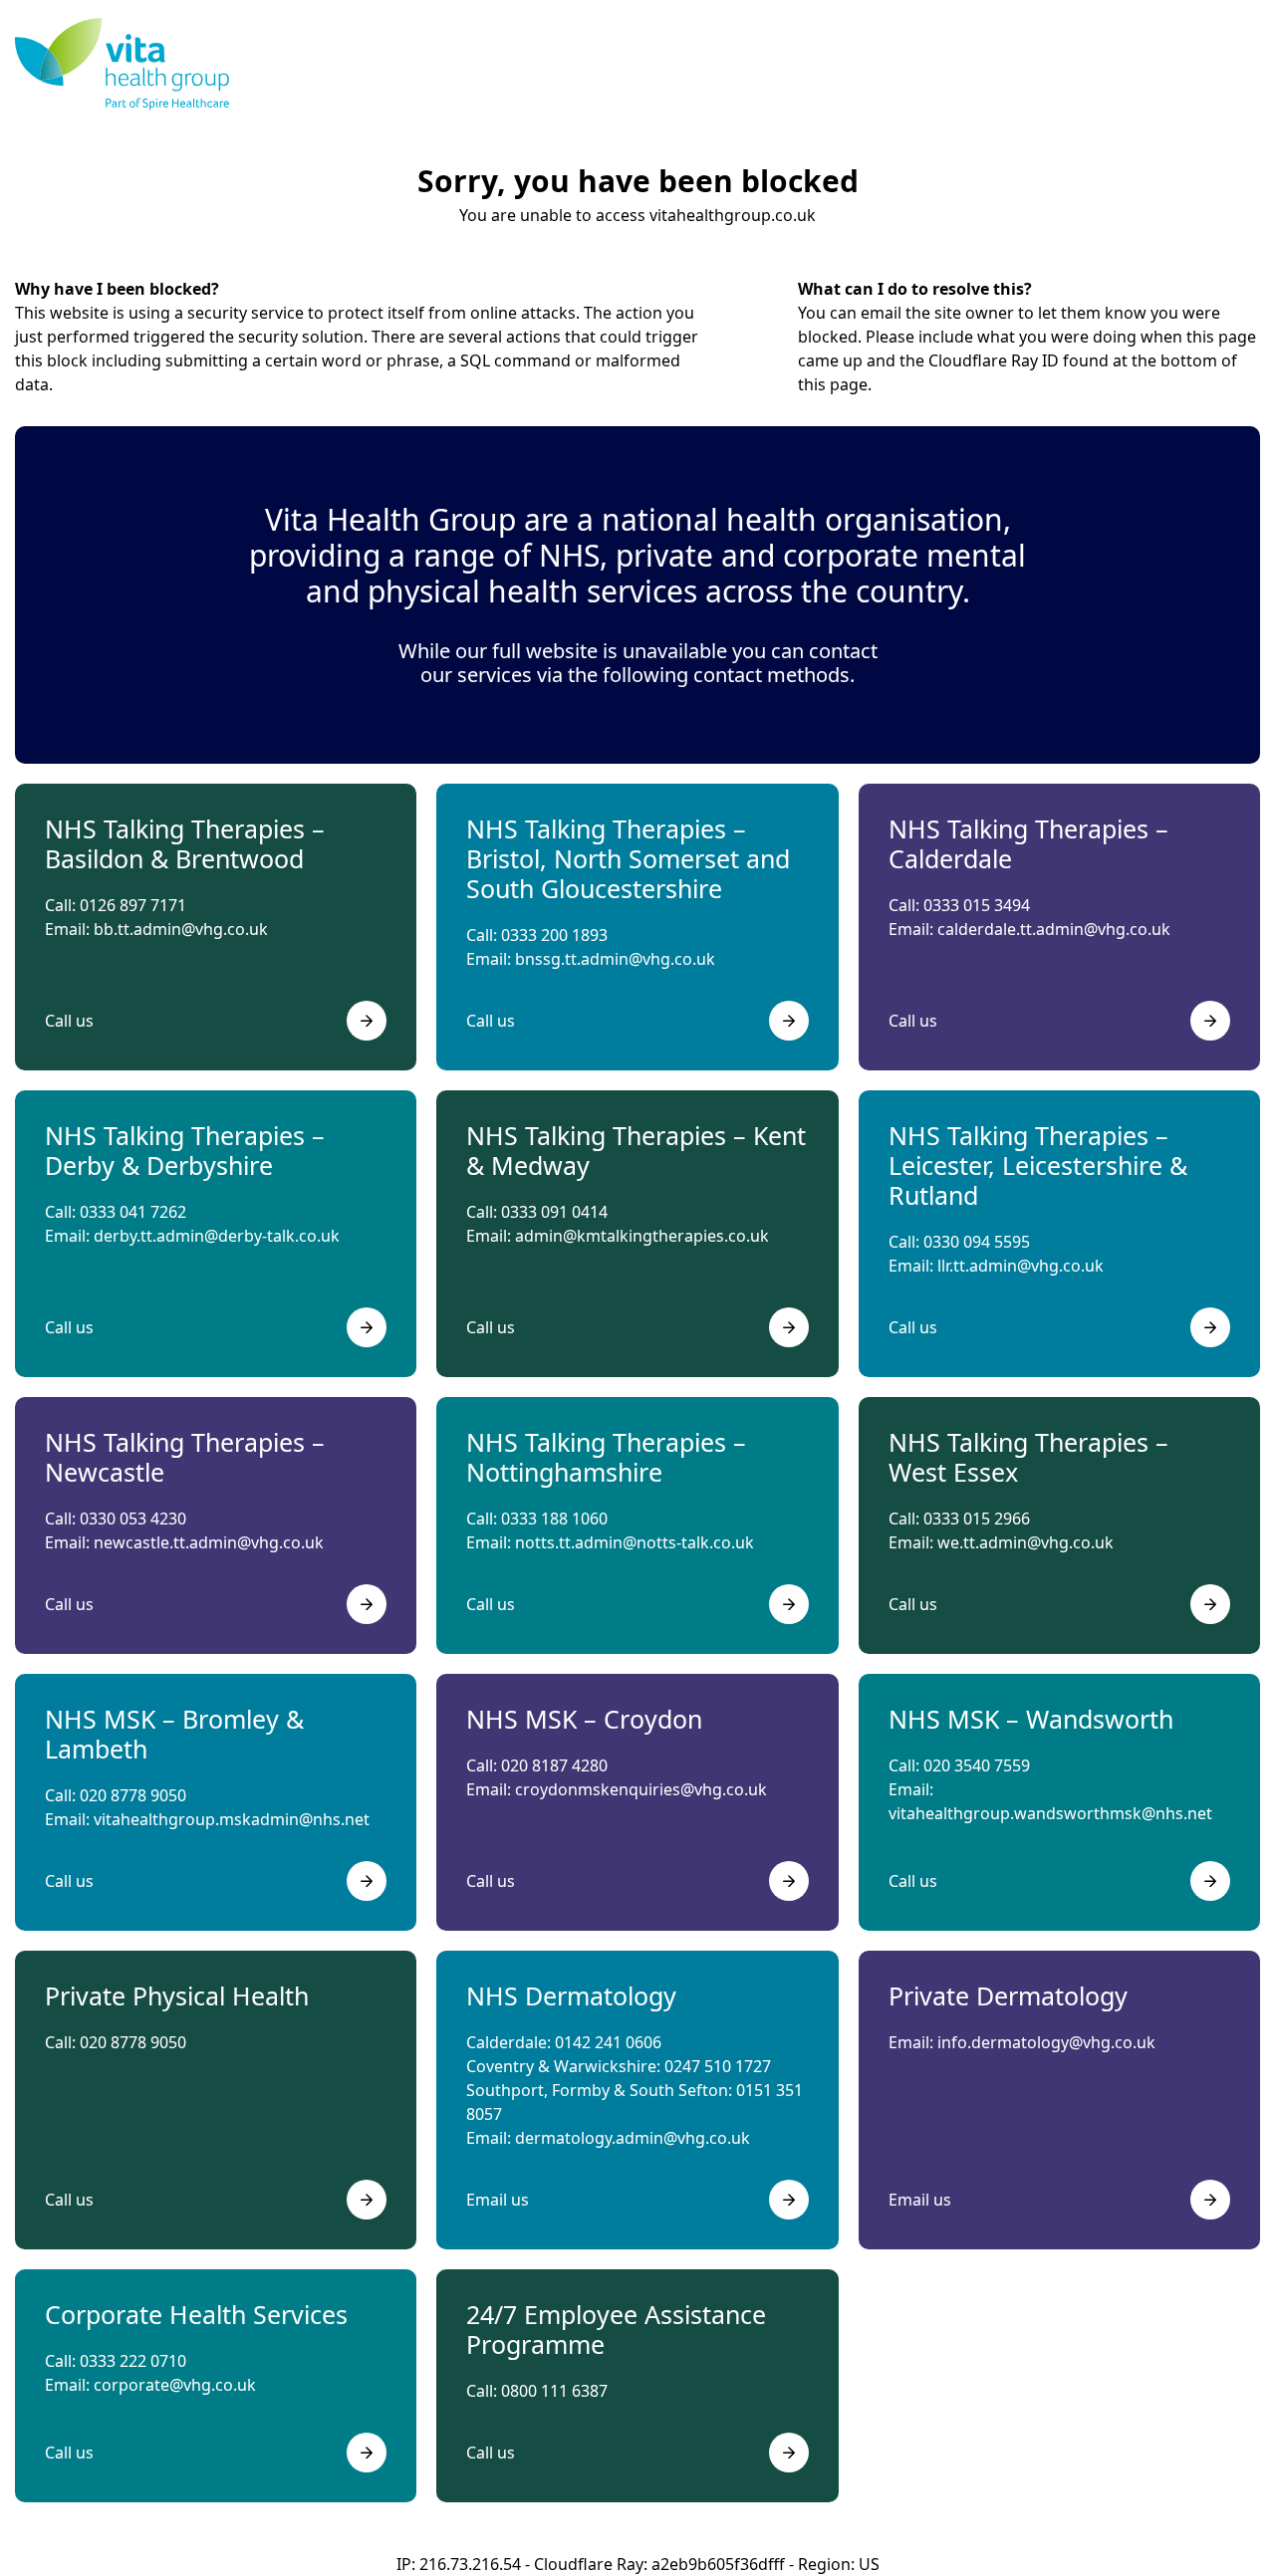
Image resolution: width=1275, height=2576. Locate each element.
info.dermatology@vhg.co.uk (1046, 2042)
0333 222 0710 (133, 2361)
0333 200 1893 (554, 935)
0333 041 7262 (133, 1212)
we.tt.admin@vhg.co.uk (1025, 1542)
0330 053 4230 (133, 1519)
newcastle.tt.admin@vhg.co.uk (209, 1542)
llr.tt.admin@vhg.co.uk (1020, 1266)
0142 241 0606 (608, 2042)
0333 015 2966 (977, 1519)
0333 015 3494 (977, 905)
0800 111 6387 (554, 2391)
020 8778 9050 (133, 1795)
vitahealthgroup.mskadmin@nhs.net (232, 1819)
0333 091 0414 (554, 1212)
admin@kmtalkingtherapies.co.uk (642, 1236)
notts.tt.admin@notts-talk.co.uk (635, 1542)
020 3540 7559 (977, 1765)
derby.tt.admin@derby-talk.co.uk (217, 1236)
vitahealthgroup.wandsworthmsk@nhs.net (1050, 1813)
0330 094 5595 (977, 1242)
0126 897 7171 (133, 905)
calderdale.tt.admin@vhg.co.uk (1054, 929)
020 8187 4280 (554, 1765)
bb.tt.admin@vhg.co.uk (181, 929)
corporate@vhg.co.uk (175, 2385)
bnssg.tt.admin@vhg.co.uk (615, 959)
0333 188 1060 (554, 1519)
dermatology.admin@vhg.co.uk (633, 2138)
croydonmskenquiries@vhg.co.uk (641, 1789)
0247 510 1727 (718, 2066)
